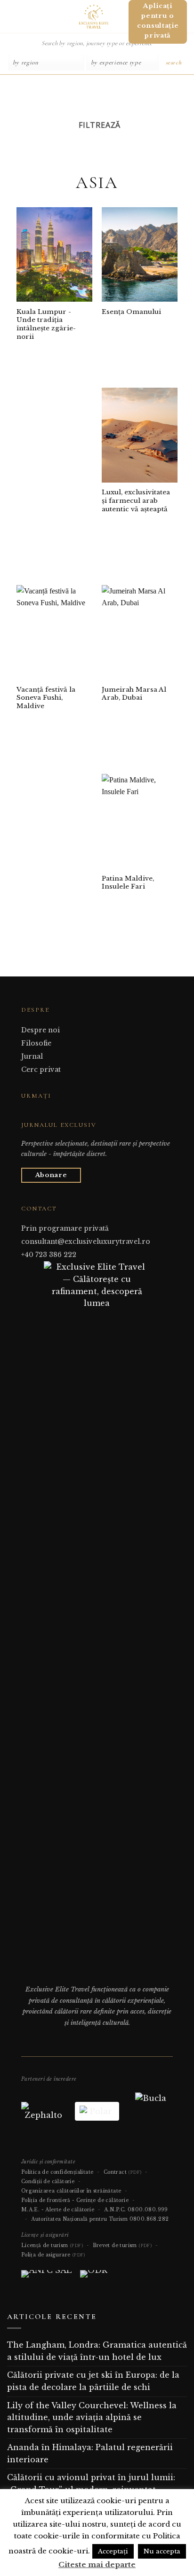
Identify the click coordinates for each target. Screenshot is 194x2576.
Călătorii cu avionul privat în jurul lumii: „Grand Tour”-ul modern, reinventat (91, 2483)
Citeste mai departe (97, 2564)
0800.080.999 (148, 2210)
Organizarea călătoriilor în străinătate (71, 2191)
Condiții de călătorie (48, 2182)
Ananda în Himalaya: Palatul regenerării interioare (90, 2453)
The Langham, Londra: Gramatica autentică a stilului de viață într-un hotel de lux (97, 2351)
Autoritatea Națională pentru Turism (79, 2219)
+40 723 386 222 (49, 1255)
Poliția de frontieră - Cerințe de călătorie (75, 2200)
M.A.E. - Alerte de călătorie (58, 2210)
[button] (11, 16)
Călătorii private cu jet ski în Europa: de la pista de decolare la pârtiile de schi (93, 2381)
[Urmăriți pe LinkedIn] (50, 1114)
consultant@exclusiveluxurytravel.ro (86, 1241)
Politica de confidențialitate (57, 2172)
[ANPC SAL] (46, 2278)
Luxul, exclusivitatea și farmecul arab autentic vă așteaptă (136, 500)
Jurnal (32, 1056)
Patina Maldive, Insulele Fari (128, 883)
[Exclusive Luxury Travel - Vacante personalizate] (93, 16)
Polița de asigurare (53, 2255)
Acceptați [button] (113, 2551)
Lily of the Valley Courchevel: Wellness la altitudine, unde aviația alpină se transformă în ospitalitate (92, 2417)
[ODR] (94, 2278)
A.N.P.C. (115, 2210)
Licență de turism (52, 2245)
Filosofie (36, 1043)
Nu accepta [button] (162, 2551)
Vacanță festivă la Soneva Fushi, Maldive (46, 698)
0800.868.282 (149, 2219)
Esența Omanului (131, 312)
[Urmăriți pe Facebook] (27, 1114)
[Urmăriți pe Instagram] (38, 1114)
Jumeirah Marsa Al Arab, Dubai (134, 694)
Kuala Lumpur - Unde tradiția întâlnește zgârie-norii (46, 324)
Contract (123, 2172)
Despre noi (40, 1030)
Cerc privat (41, 1069)
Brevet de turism (122, 2245)
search (174, 62)
